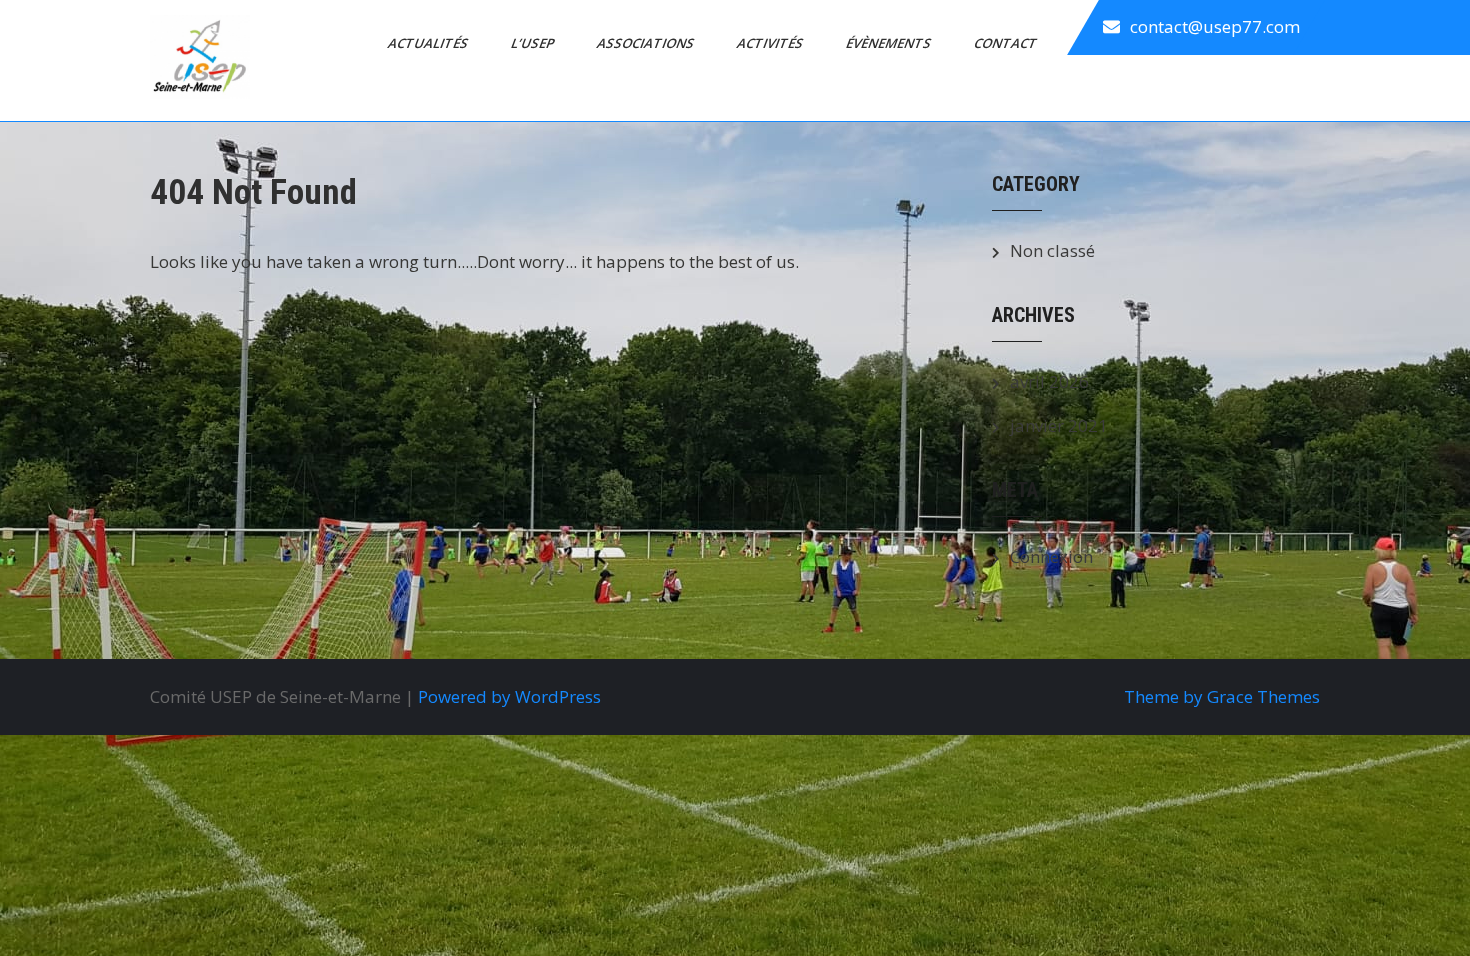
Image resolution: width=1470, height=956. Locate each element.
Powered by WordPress (509, 696)
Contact (1007, 43)
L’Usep (534, 43)
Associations (647, 43)
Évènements (890, 43)
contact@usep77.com (1215, 26)
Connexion (1051, 556)
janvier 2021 (1059, 425)
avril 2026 (1049, 381)
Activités (771, 43)
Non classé (1052, 250)
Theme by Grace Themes (1222, 696)
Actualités (429, 43)
